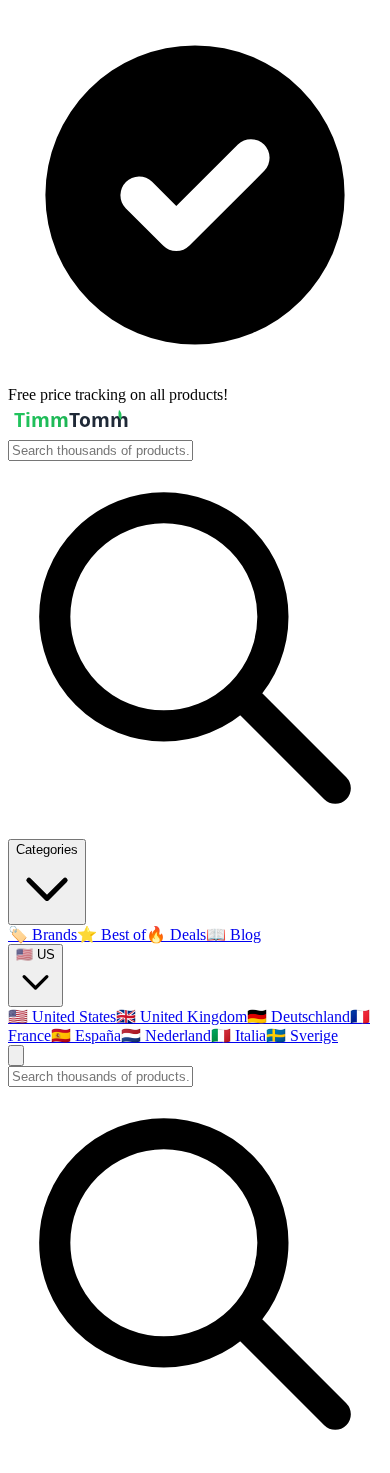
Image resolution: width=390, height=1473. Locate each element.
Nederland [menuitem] (166, 1035)
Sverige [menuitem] (302, 1035)
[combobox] (100, 450)
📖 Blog (233, 934)
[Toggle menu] (16, 1055)
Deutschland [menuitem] (298, 1016)
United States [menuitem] (62, 1016)
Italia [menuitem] (238, 1035)
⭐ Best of (111, 934)
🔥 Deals (176, 934)
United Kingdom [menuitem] (181, 1016)
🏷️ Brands (42, 934)
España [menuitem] (86, 1035)
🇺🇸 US (35, 954)
